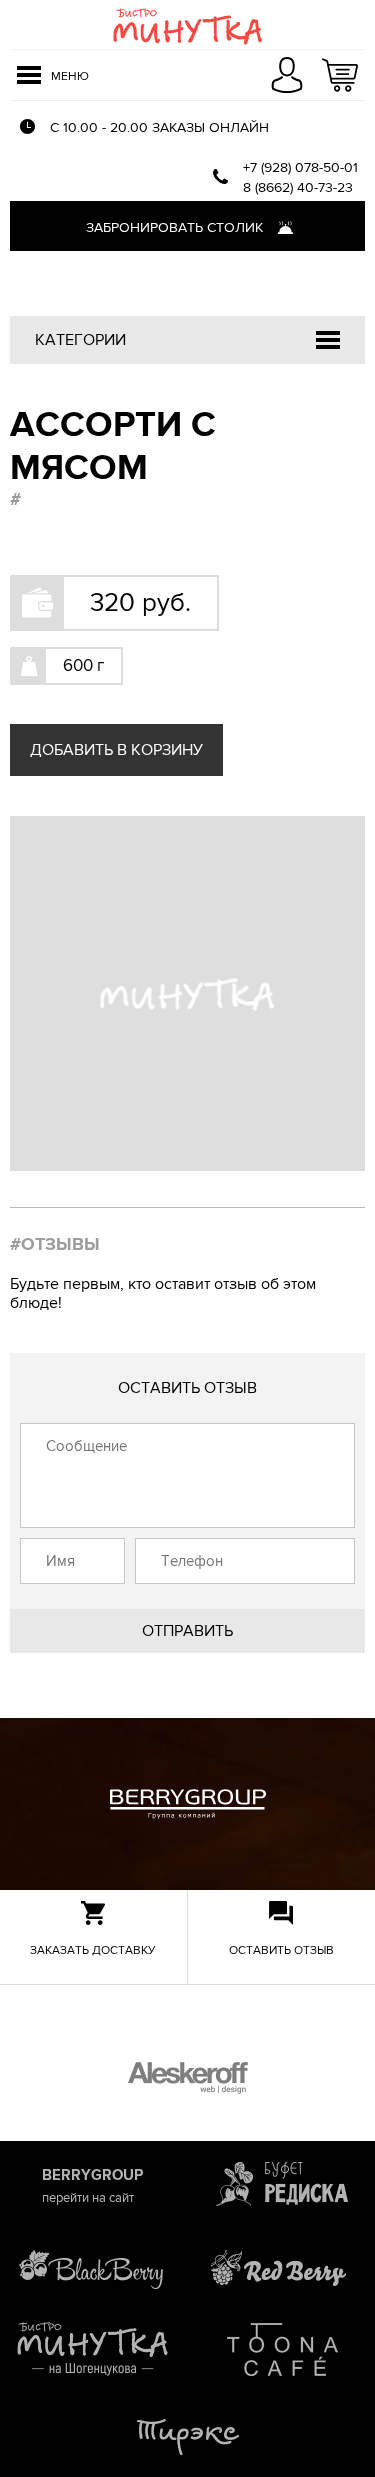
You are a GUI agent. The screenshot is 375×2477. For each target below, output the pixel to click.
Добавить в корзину (116, 750)
